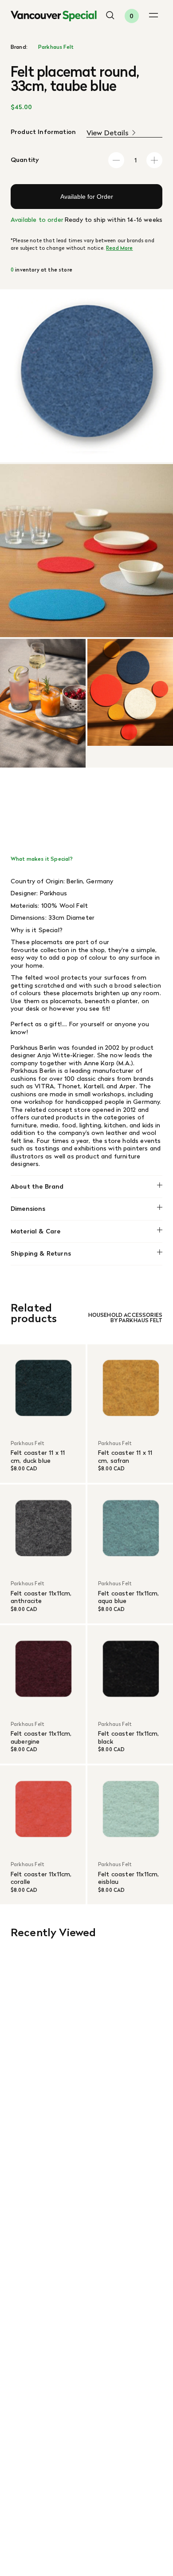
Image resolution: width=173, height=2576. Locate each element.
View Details (108, 133)
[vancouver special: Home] (54, 16)
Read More (119, 248)
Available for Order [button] (87, 197)
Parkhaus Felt (56, 47)
